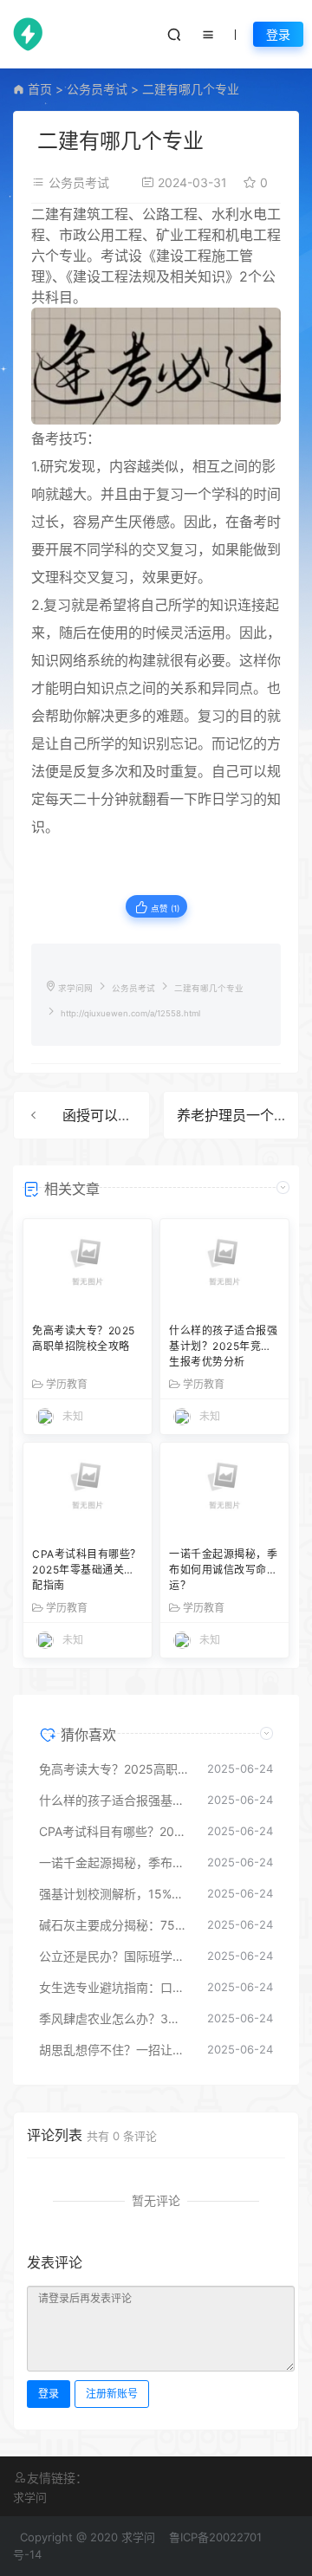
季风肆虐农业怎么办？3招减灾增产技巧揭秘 (114, 2018)
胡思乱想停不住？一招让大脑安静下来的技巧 (114, 2050)
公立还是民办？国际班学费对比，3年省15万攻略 (114, 1956)
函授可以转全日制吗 (125, 1115)
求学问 (30, 2497)
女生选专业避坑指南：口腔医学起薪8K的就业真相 (114, 1987)
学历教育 (67, 1385)
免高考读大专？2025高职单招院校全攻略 (84, 1338)
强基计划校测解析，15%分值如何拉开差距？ (114, 1894)
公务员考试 (97, 89)
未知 (73, 1416)
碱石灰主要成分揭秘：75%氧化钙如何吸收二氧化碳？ (114, 1925)
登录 (278, 34)
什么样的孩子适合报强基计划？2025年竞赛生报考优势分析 (223, 1346)
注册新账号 (112, 2394)
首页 (40, 89)
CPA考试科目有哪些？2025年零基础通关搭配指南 (87, 1570)
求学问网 (75, 988)
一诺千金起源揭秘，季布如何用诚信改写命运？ (223, 1570)
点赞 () (164, 908)
